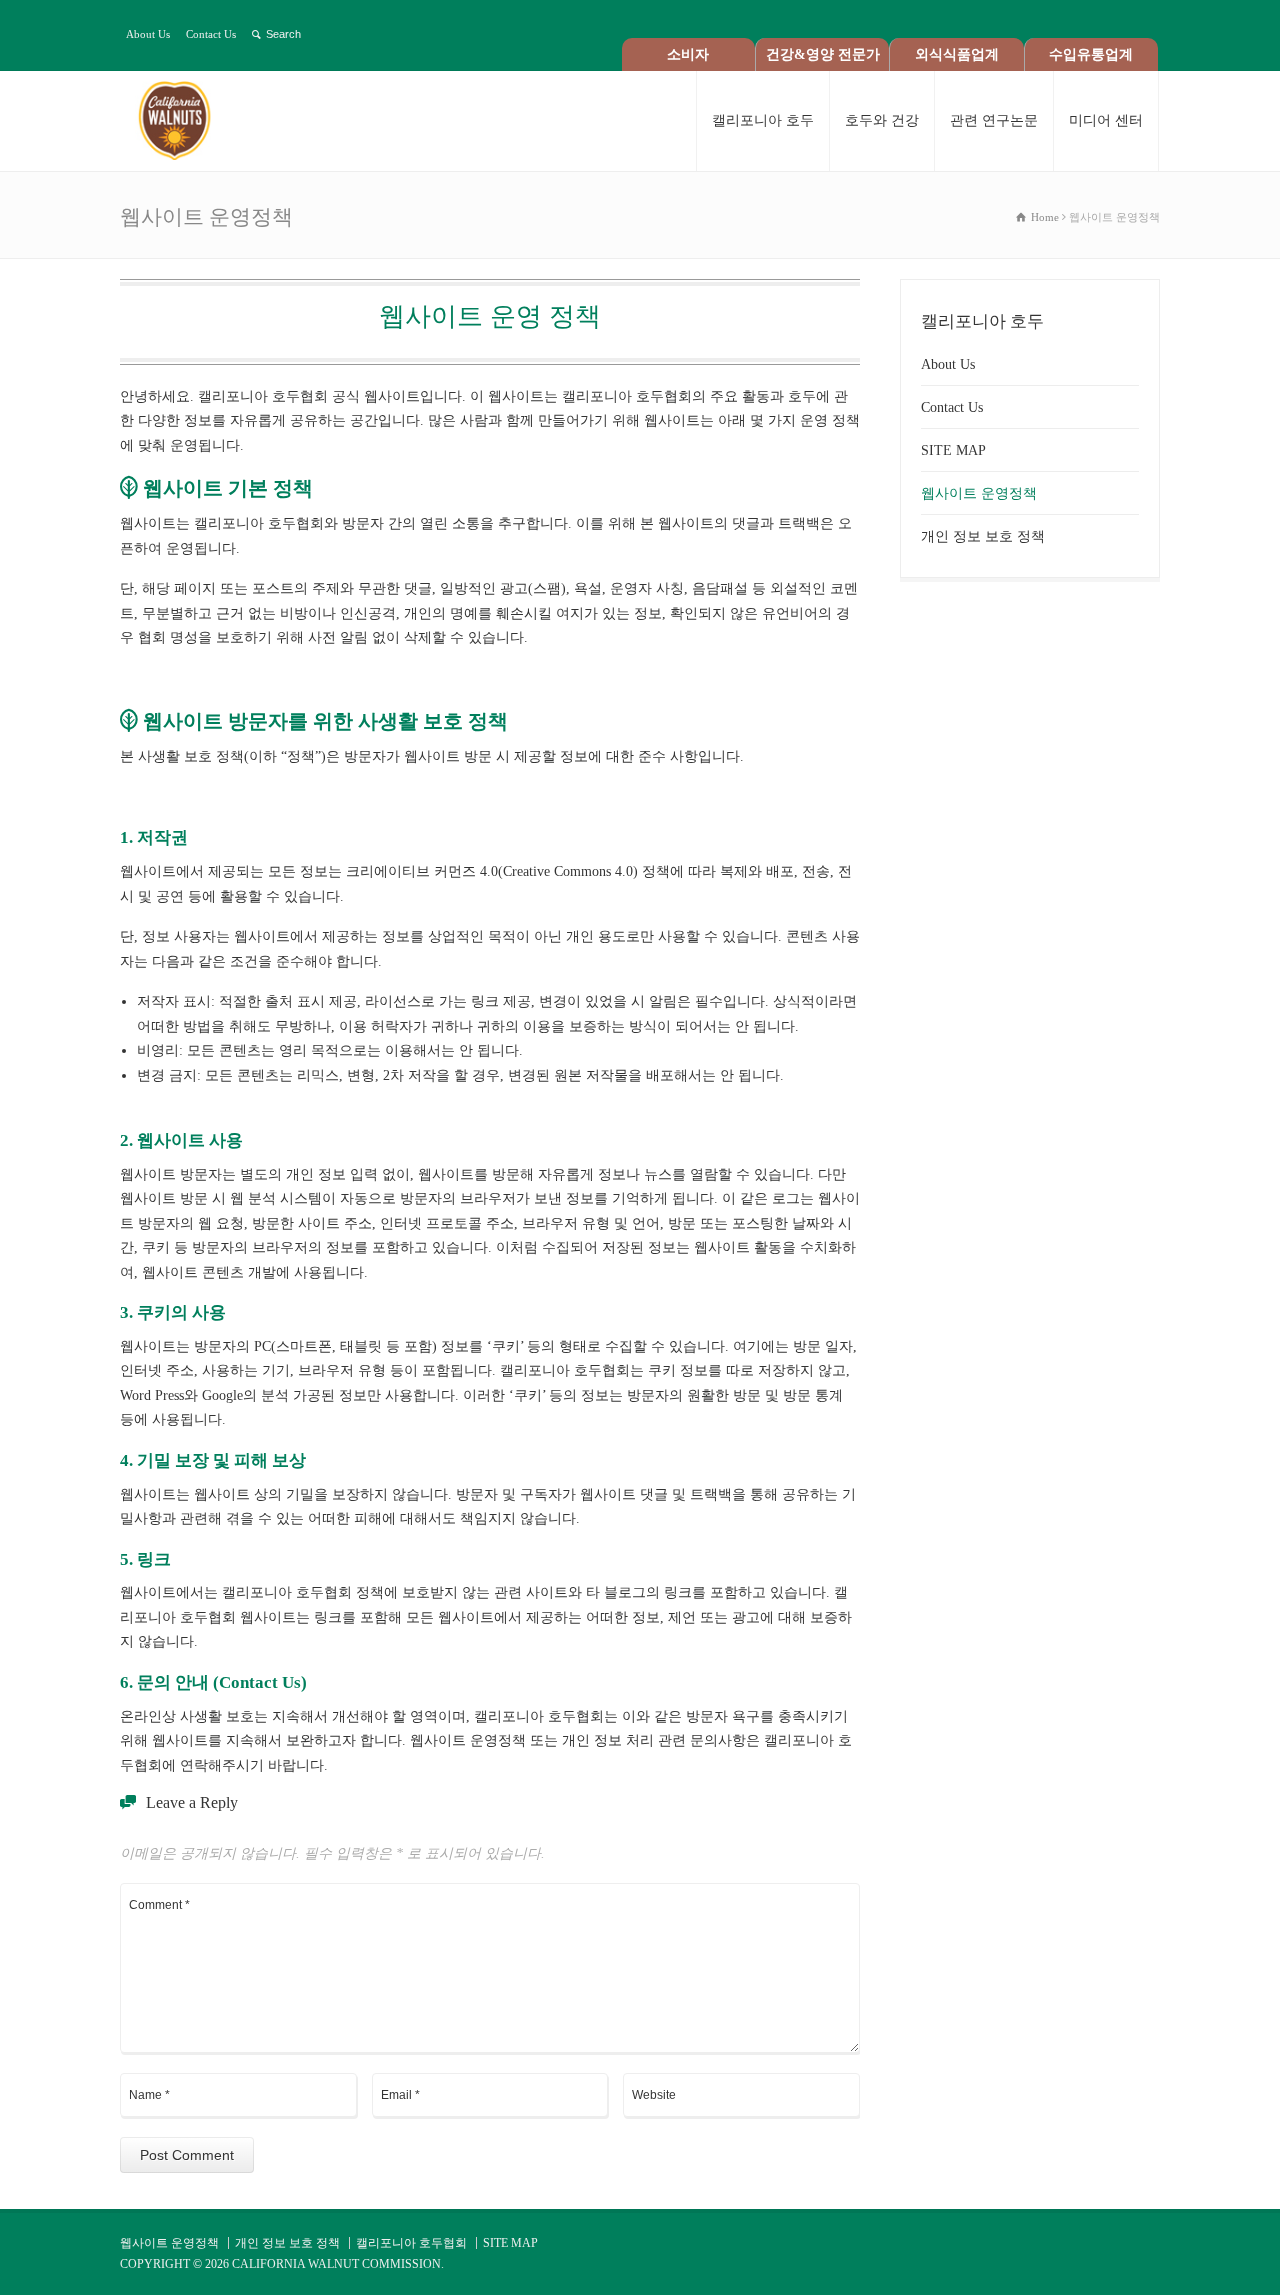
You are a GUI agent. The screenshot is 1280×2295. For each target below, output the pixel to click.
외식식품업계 (957, 54)
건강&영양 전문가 (823, 54)
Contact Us (211, 34)
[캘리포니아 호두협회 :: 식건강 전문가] (193, 121)
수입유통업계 (1091, 54)
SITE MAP (953, 450)
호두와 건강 (882, 120)
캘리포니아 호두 (763, 120)
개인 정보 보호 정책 (983, 536)
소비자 (688, 54)
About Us (148, 34)
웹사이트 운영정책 (979, 493)
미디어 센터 (1106, 120)
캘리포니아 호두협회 (411, 2243)
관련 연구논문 (994, 120)
